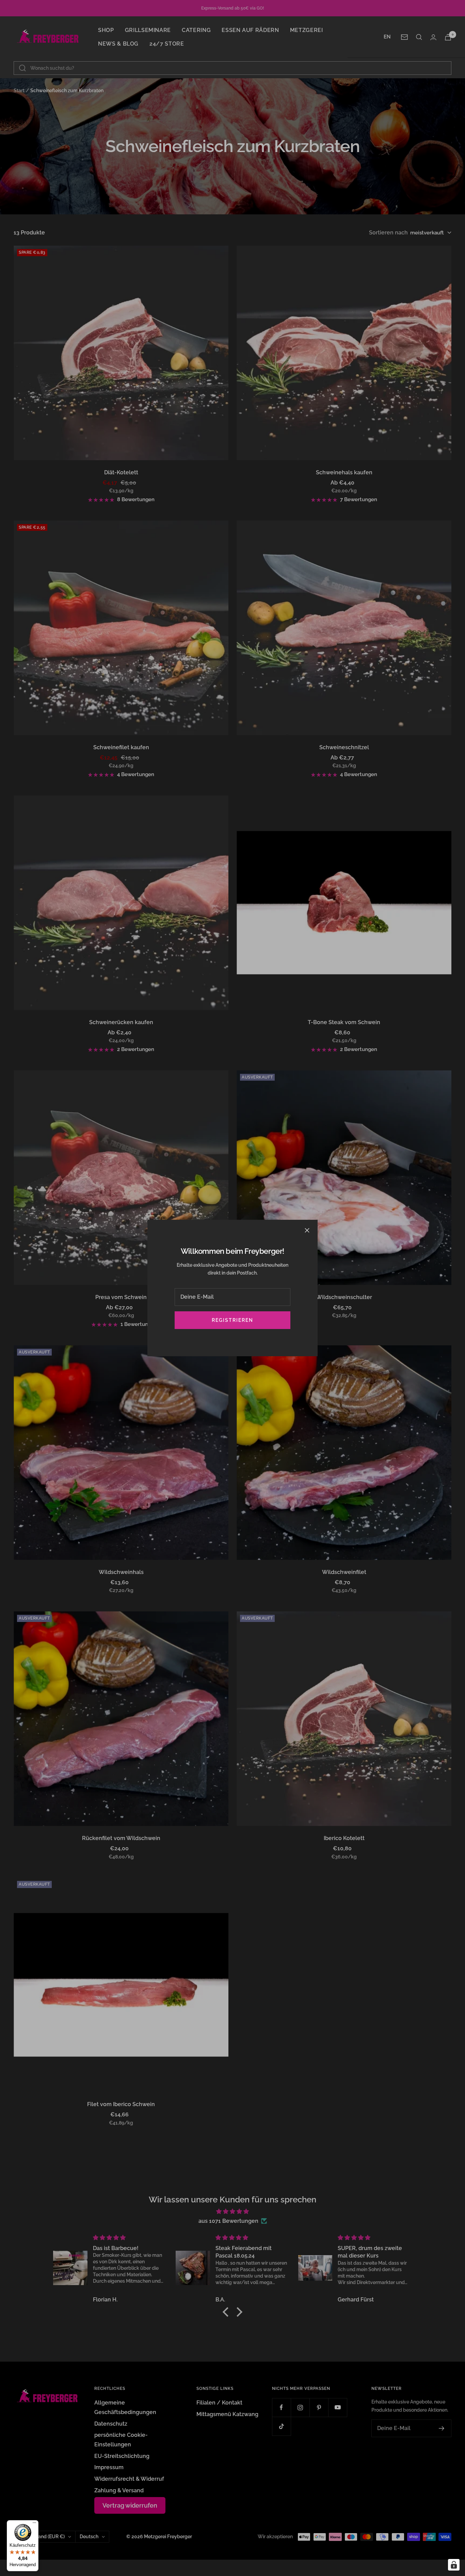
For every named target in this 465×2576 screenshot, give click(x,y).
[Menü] (34, 2524)
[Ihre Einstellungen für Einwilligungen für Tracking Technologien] (454, 2565)
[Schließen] (307, 1230)
